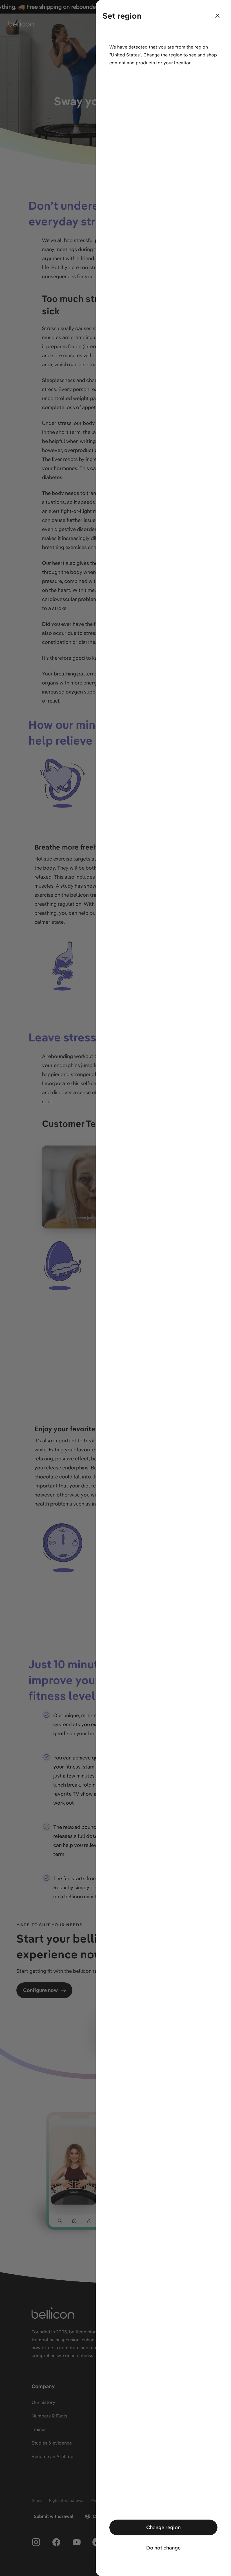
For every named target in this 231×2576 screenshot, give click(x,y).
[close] (217, 16)
